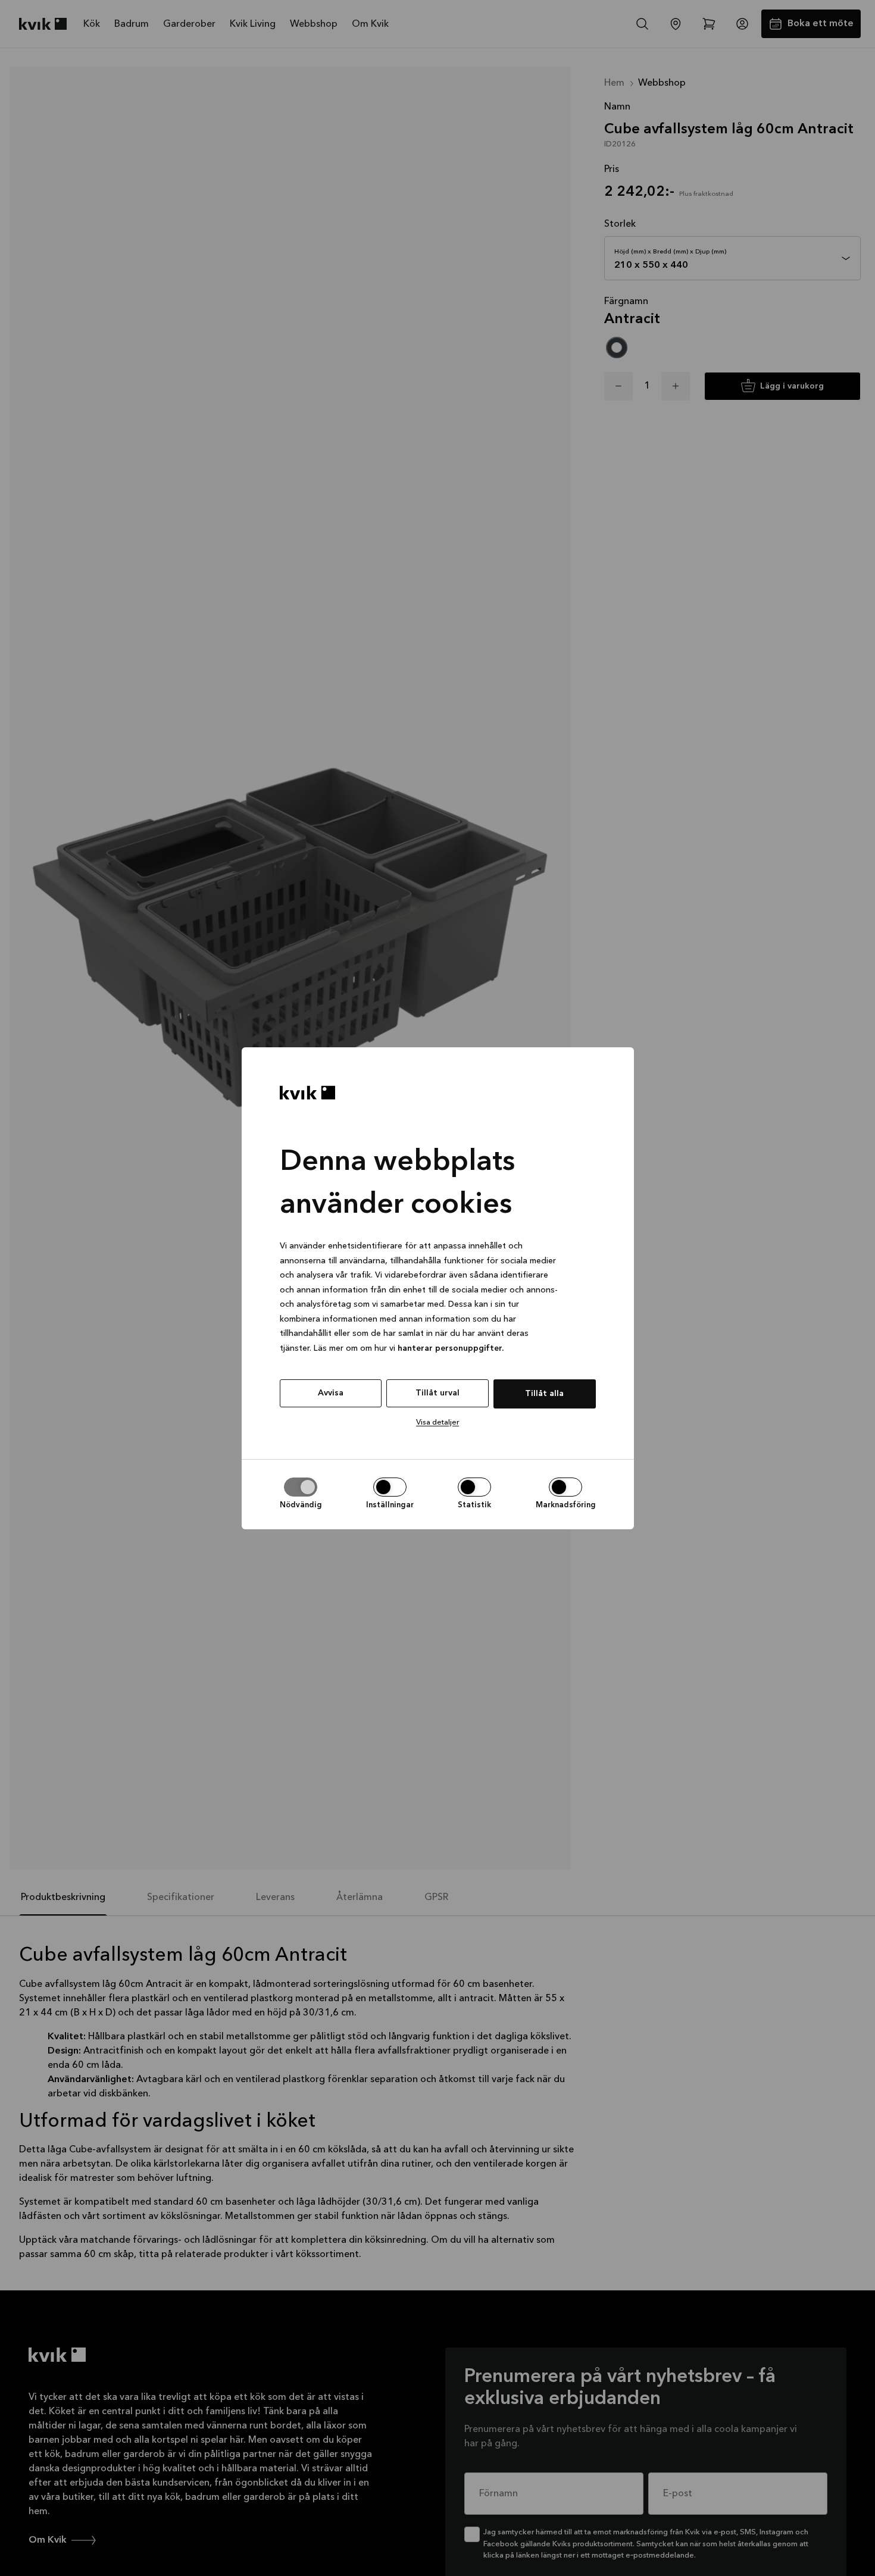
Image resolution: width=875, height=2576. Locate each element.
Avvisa (331, 1393)
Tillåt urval (437, 1393)
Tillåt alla (544, 1394)
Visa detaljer (437, 1422)
